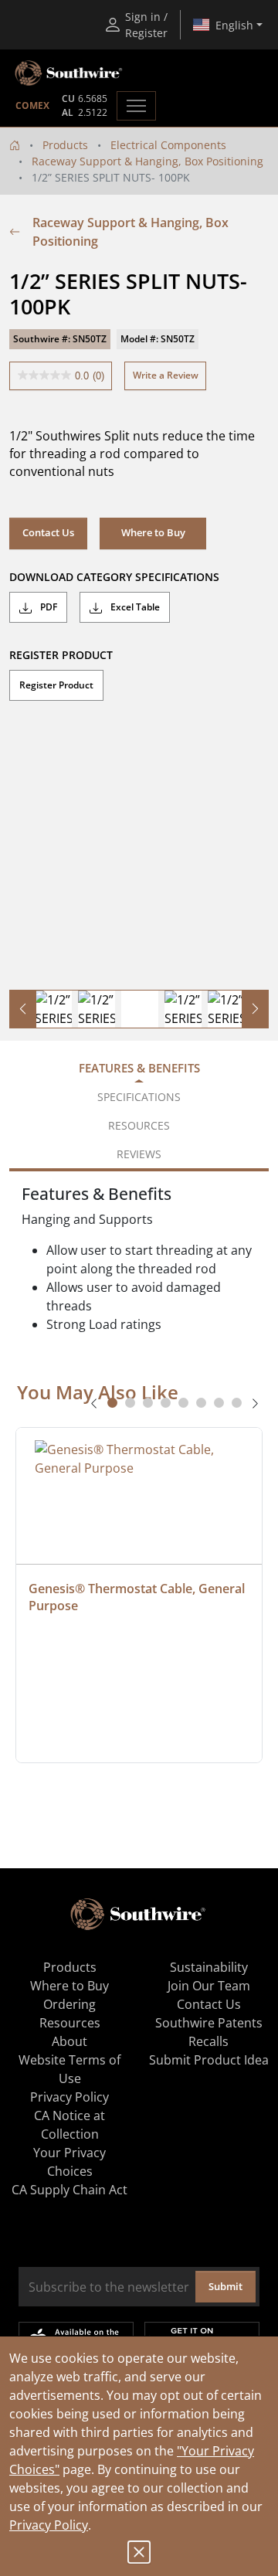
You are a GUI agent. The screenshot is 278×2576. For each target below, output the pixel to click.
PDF (47, 607)
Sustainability (209, 1967)
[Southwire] (69, 73)
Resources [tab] (139, 1125)
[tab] (112, 1403)
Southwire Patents (209, 2023)
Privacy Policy (49, 2525)
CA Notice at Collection (69, 2125)
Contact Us (48, 532)
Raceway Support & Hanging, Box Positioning (147, 161)
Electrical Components (168, 145)
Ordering (69, 2004)
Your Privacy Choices (69, 2162)
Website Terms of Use (69, 2069)
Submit (225, 2286)
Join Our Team (209, 1986)
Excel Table (134, 607)
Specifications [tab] (139, 1097)
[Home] (15, 145)
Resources (70, 2023)
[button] (153, 533)
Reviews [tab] (139, 1154)
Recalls (208, 2041)
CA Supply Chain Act (69, 2190)
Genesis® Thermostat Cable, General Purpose (138, 1597)
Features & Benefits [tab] (139, 1068)
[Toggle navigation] (136, 106)
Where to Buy (69, 1986)
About (69, 2041)
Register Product (56, 685)
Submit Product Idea (209, 2060)
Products (65, 145)
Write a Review (166, 375)
